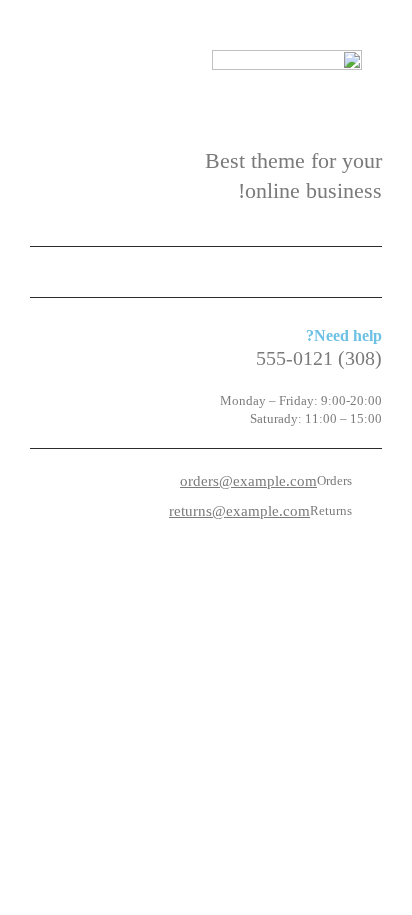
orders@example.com (248, 481)
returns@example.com (239, 511)
